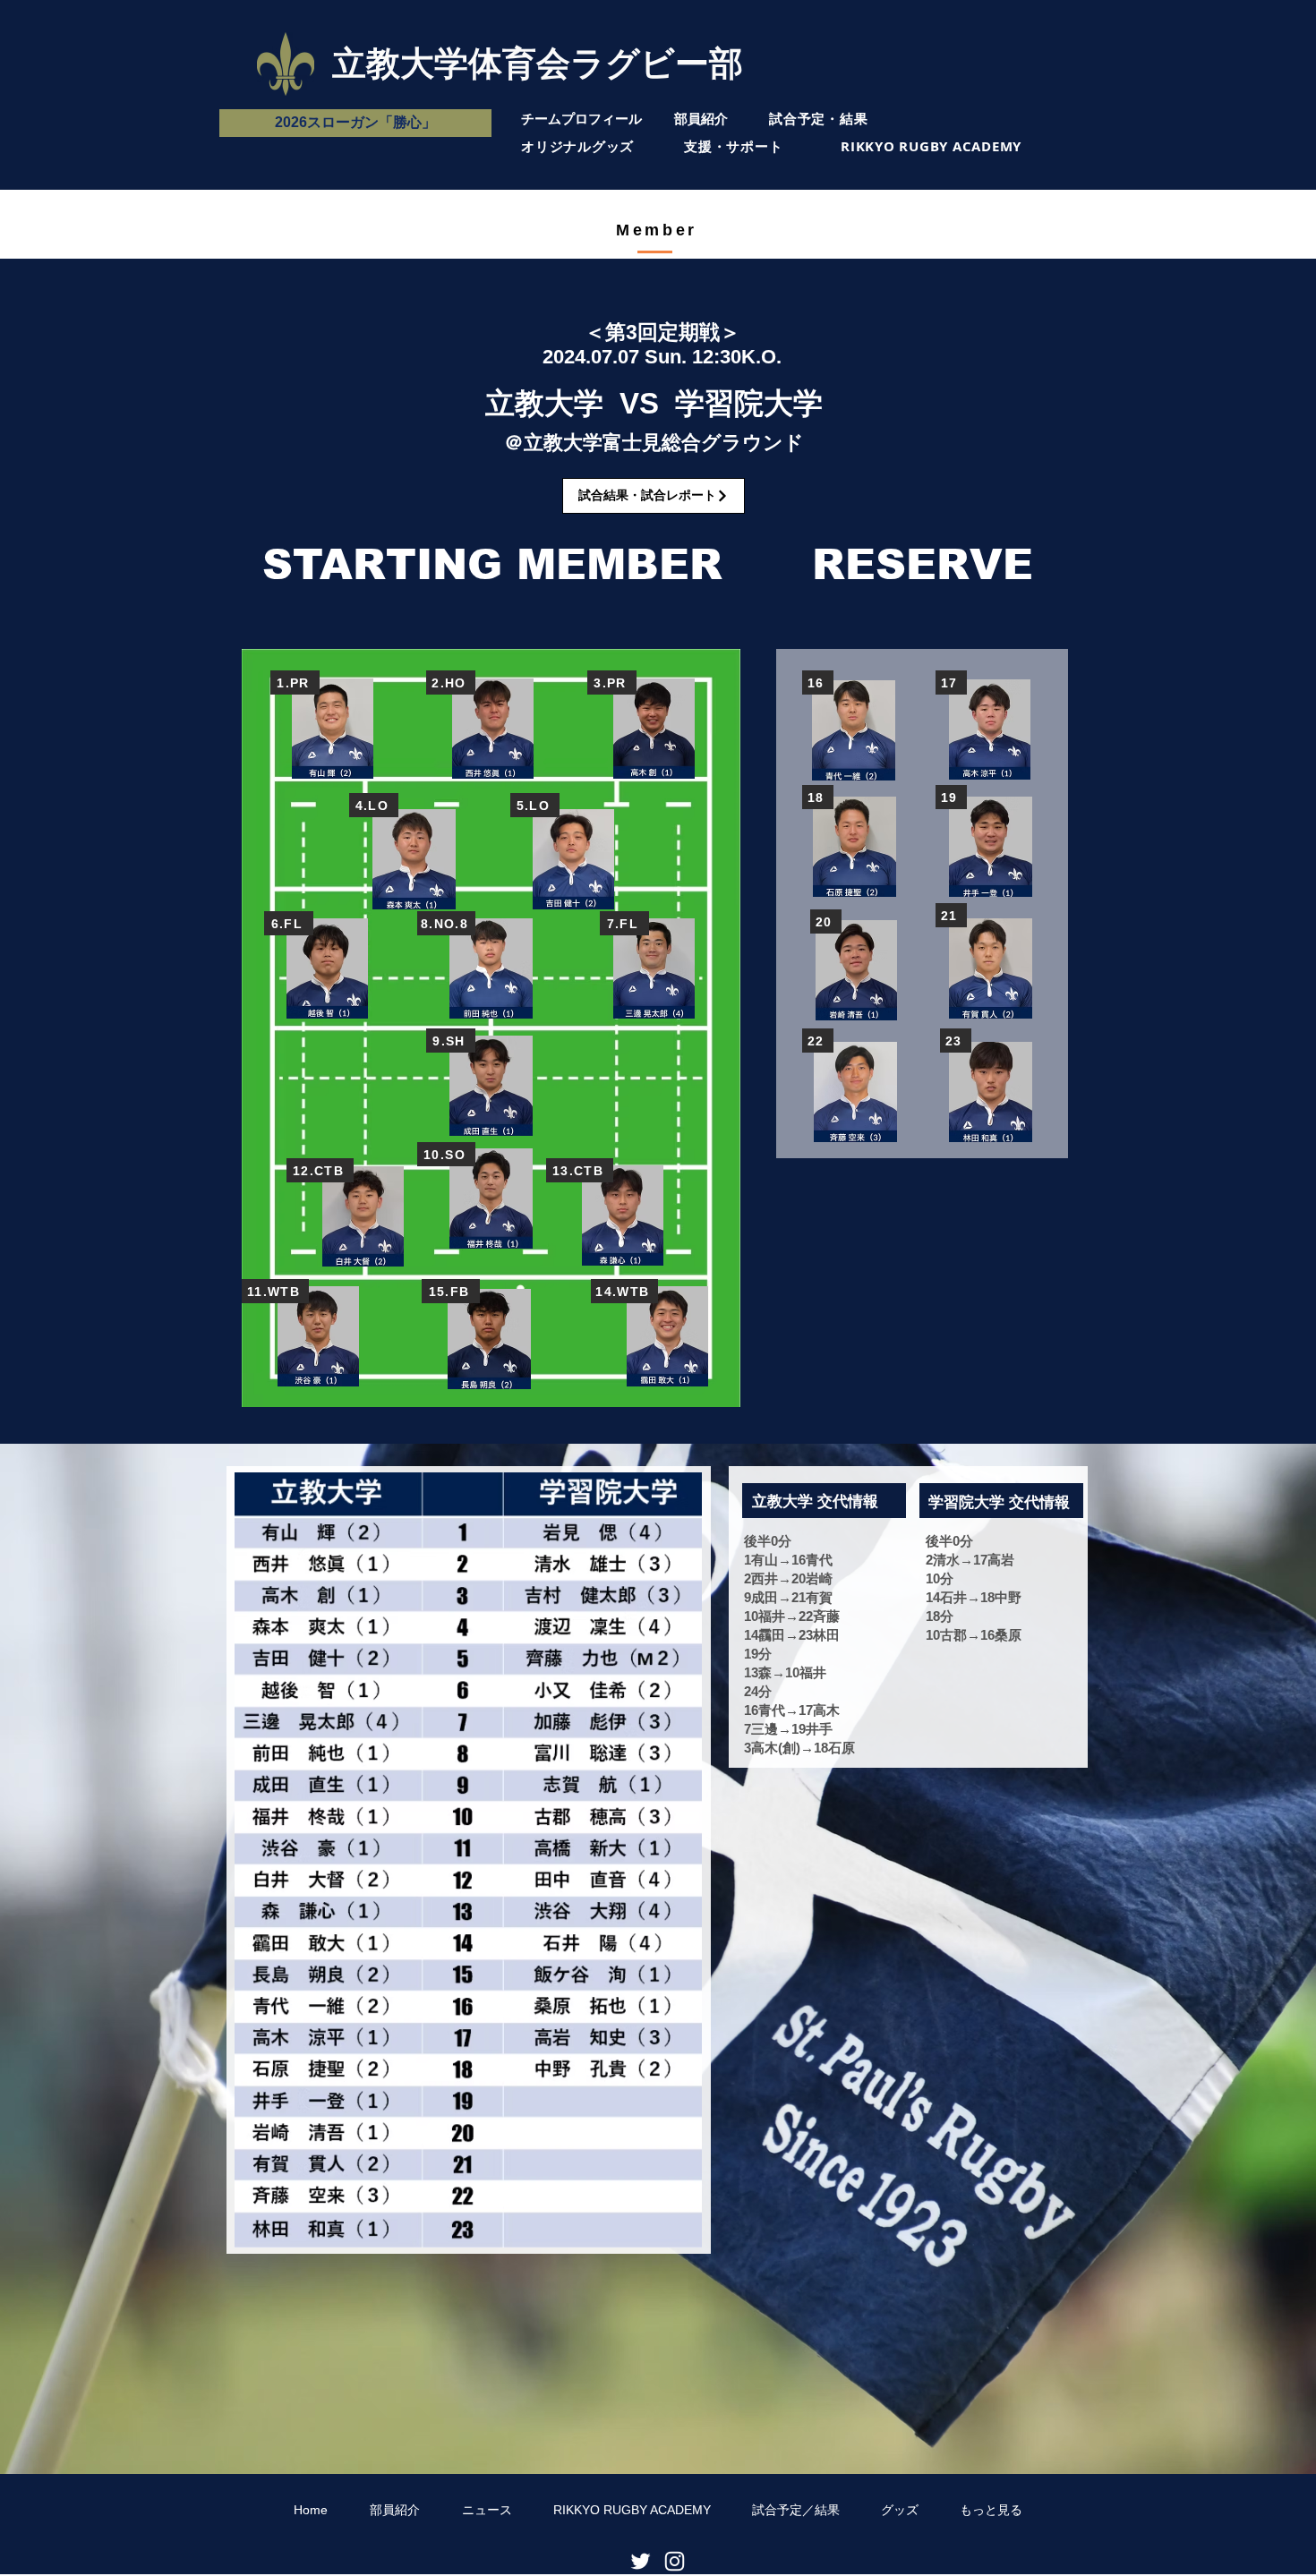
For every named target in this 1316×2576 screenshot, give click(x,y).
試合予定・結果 (818, 119)
